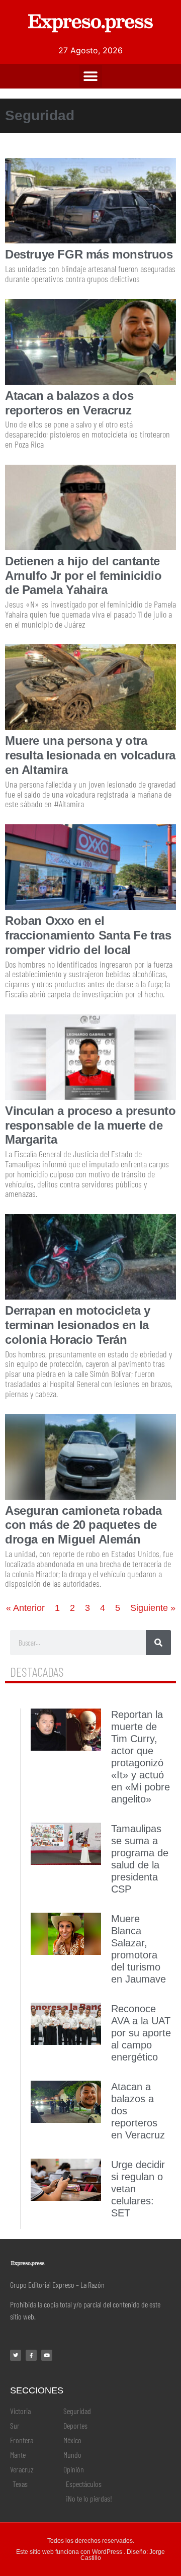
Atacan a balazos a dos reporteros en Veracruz (69, 403)
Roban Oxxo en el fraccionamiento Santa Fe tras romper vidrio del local (88, 935)
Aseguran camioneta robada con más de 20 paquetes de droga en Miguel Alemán (83, 1525)
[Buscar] (158, 1643)
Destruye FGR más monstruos (89, 254)
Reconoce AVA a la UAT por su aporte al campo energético (141, 2033)
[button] (91, 76)
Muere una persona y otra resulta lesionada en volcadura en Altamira (90, 755)
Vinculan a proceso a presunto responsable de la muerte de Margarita (90, 1125)
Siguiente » (153, 1608)
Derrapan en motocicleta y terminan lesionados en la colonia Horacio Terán (78, 1325)
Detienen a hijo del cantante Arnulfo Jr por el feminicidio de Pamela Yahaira (83, 576)
